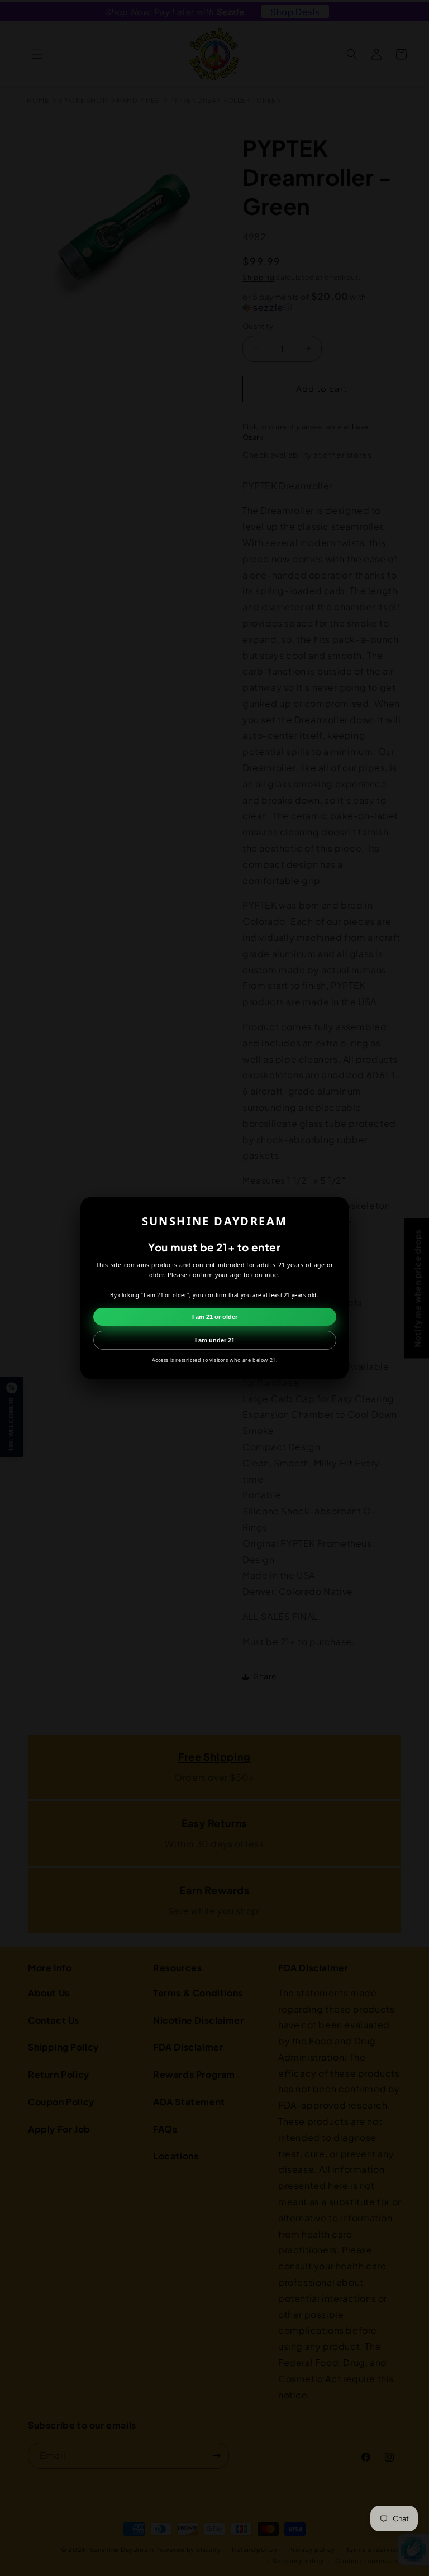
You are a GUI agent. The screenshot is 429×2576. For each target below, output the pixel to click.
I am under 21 (215, 1340)
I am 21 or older (215, 1317)
